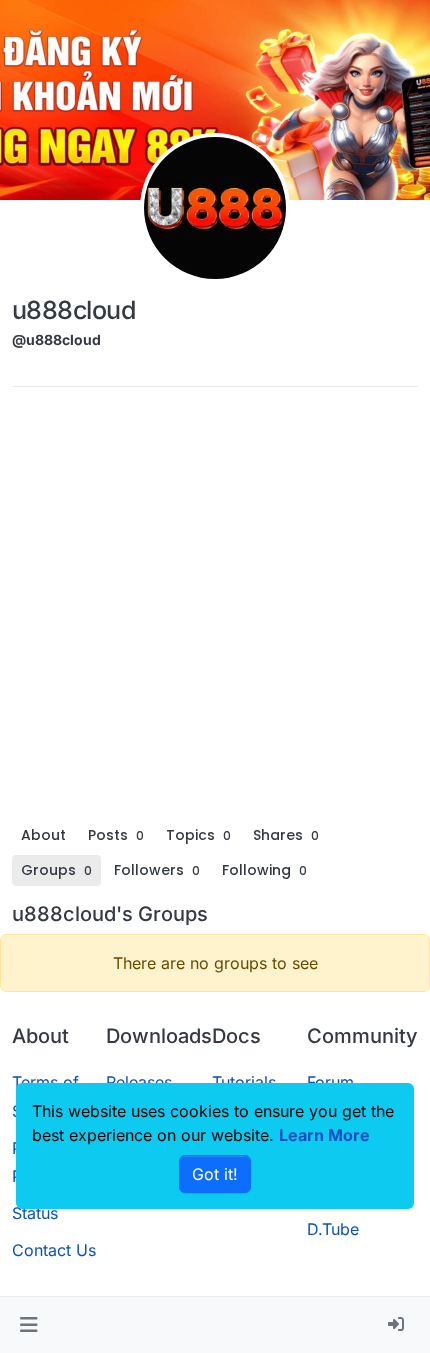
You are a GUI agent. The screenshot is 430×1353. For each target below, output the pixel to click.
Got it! (215, 1174)
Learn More (324, 1135)
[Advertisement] (215, 610)
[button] (28, 1325)
